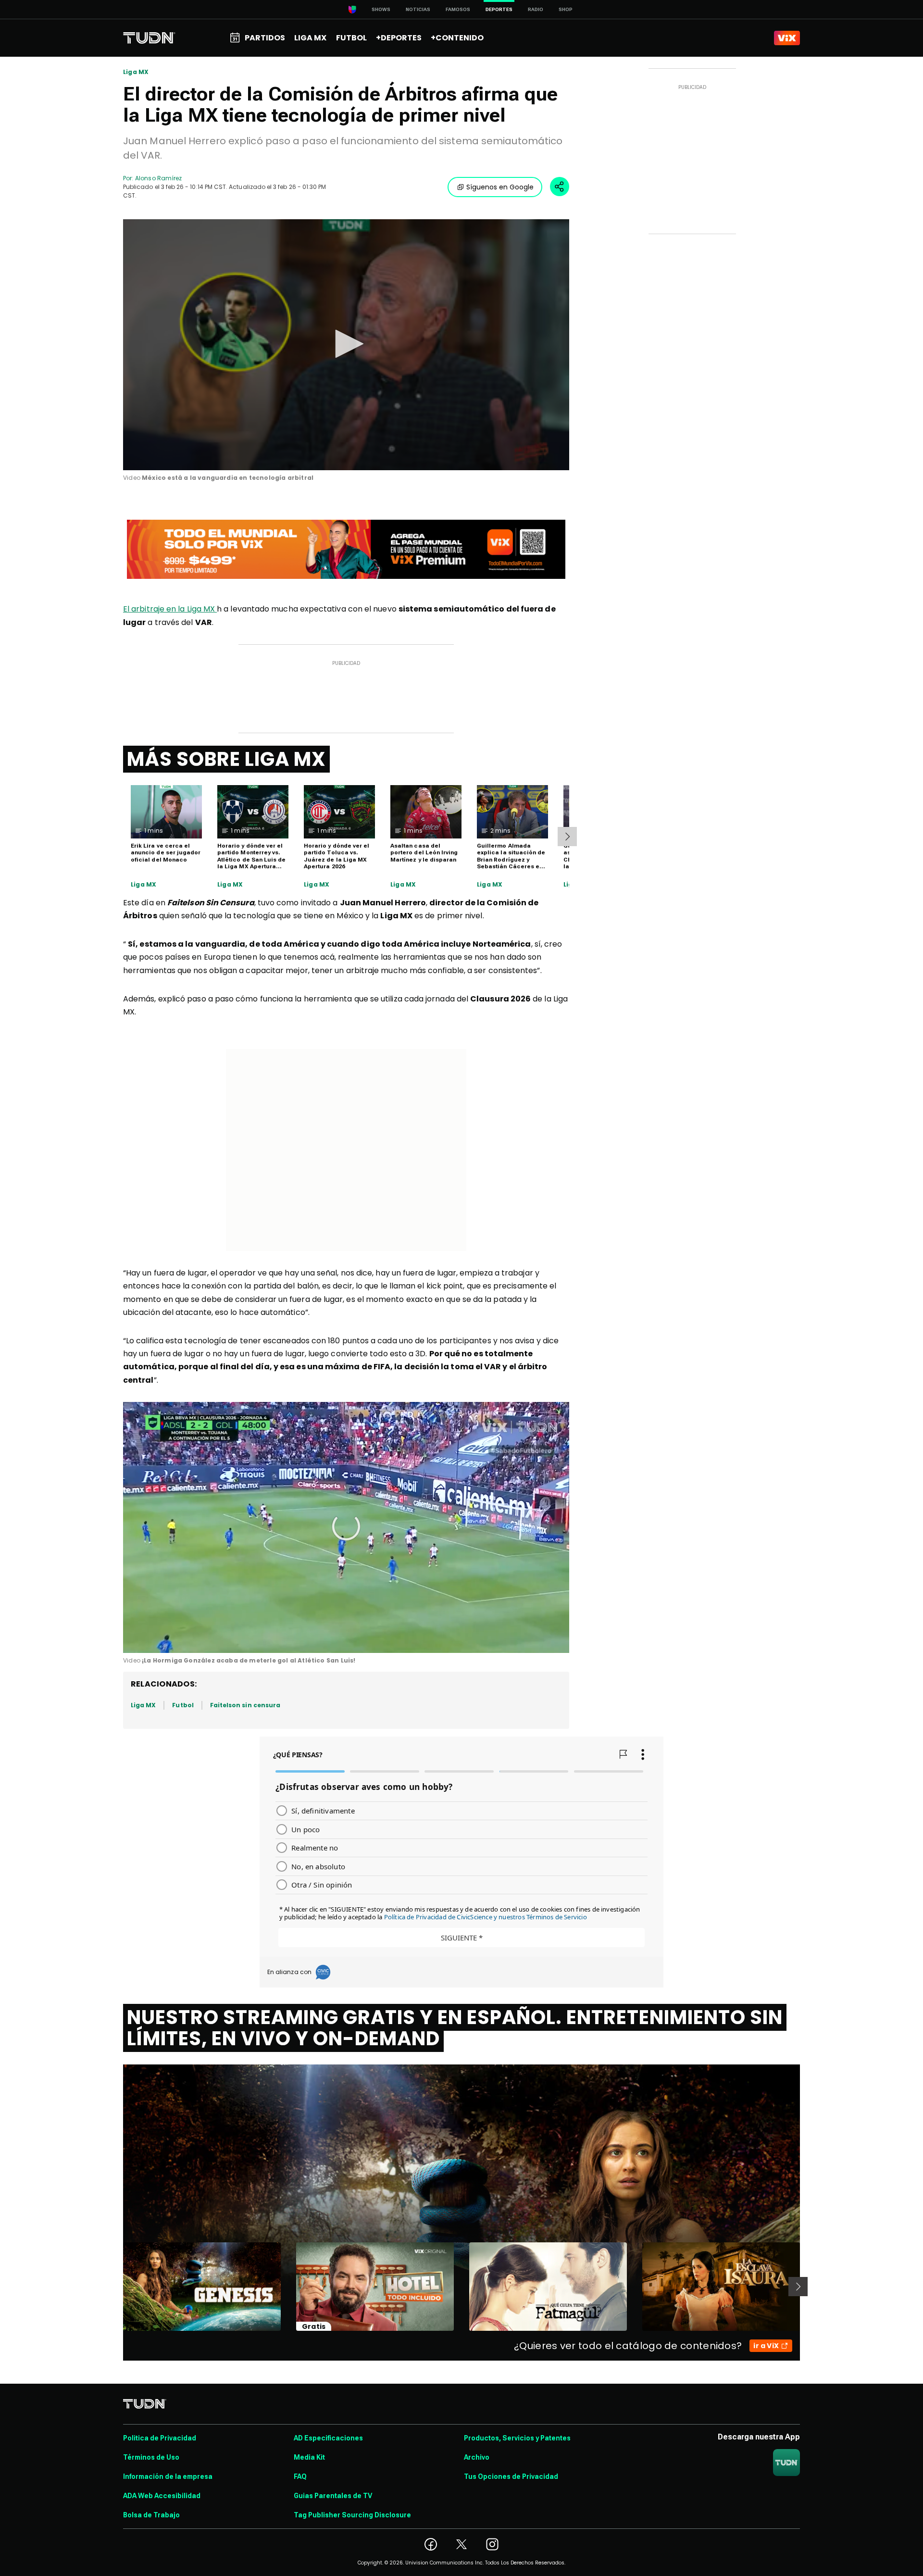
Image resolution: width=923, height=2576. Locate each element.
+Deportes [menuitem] (399, 38)
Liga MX (136, 72)
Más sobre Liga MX (226, 759)
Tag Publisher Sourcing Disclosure (352, 2515)
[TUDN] (149, 38)
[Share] (560, 187)
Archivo (477, 2457)
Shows (381, 9)
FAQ (300, 2476)
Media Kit (309, 2457)
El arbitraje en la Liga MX (170, 609)
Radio (536, 9)
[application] (346, 345)
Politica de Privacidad (160, 2438)
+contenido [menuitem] (457, 38)
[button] (346, 344)
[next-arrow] (567, 837)
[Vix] (787, 38)
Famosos (458, 9)
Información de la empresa (168, 2476)
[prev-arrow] (117, 2287)
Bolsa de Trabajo (151, 2515)
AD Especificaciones (328, 2438)
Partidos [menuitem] (265, 38)
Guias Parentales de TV (333, 2496)
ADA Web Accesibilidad (162, 2496)
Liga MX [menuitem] (310, 38)
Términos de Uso (151, 2457)
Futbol (183, 1705)
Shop (566, 9)
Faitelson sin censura (245, 1705)
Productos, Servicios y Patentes (517, 2438)
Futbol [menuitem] (351, 38)
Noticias (418, 9)
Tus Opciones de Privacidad (511, 2476)
